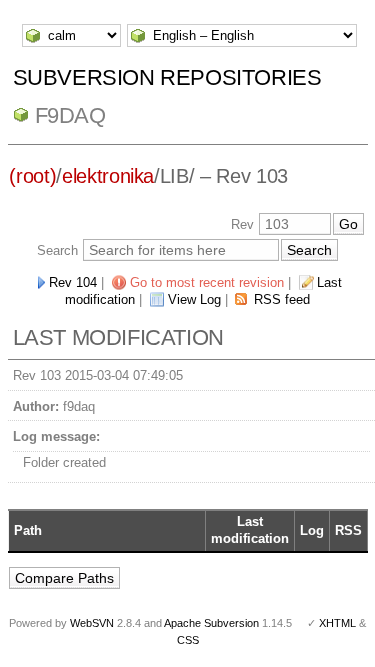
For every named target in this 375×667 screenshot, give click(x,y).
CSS (188, 640)
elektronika (108, 176)
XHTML (337, 623)
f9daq (70, 115)
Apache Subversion (211, 623)
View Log (194, 299)
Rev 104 (73, 282)
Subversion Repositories (167, 77)
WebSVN (92, 623)
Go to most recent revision (207, 282)
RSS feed (282, 299)
